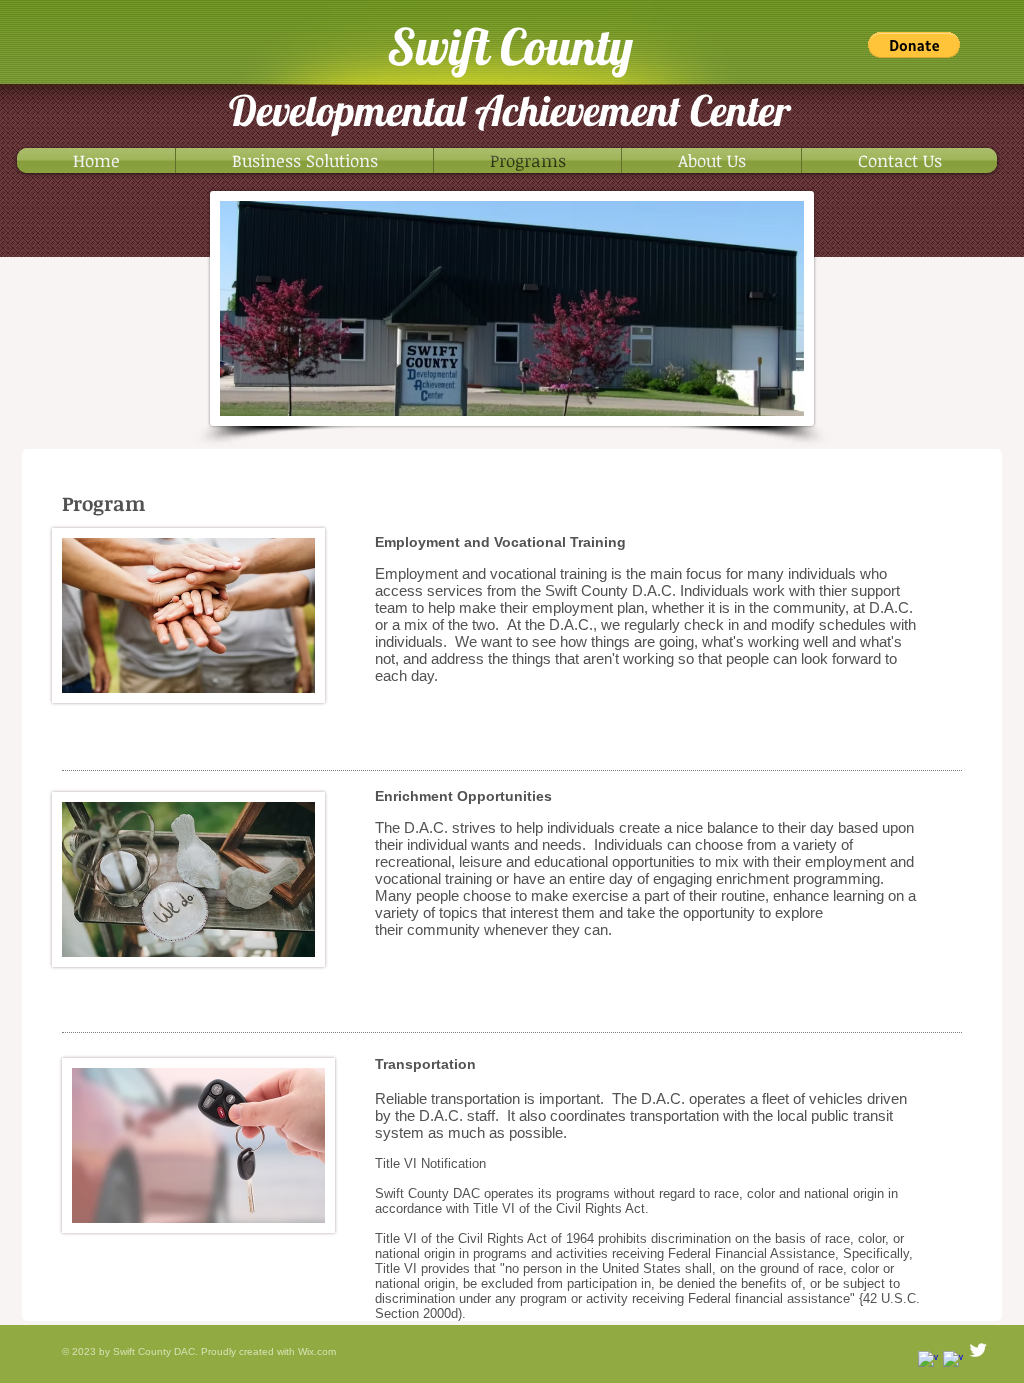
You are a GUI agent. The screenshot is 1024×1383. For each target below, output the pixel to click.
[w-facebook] (953, 1361)
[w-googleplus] (928, 1361)
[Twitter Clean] (978, 1350)
